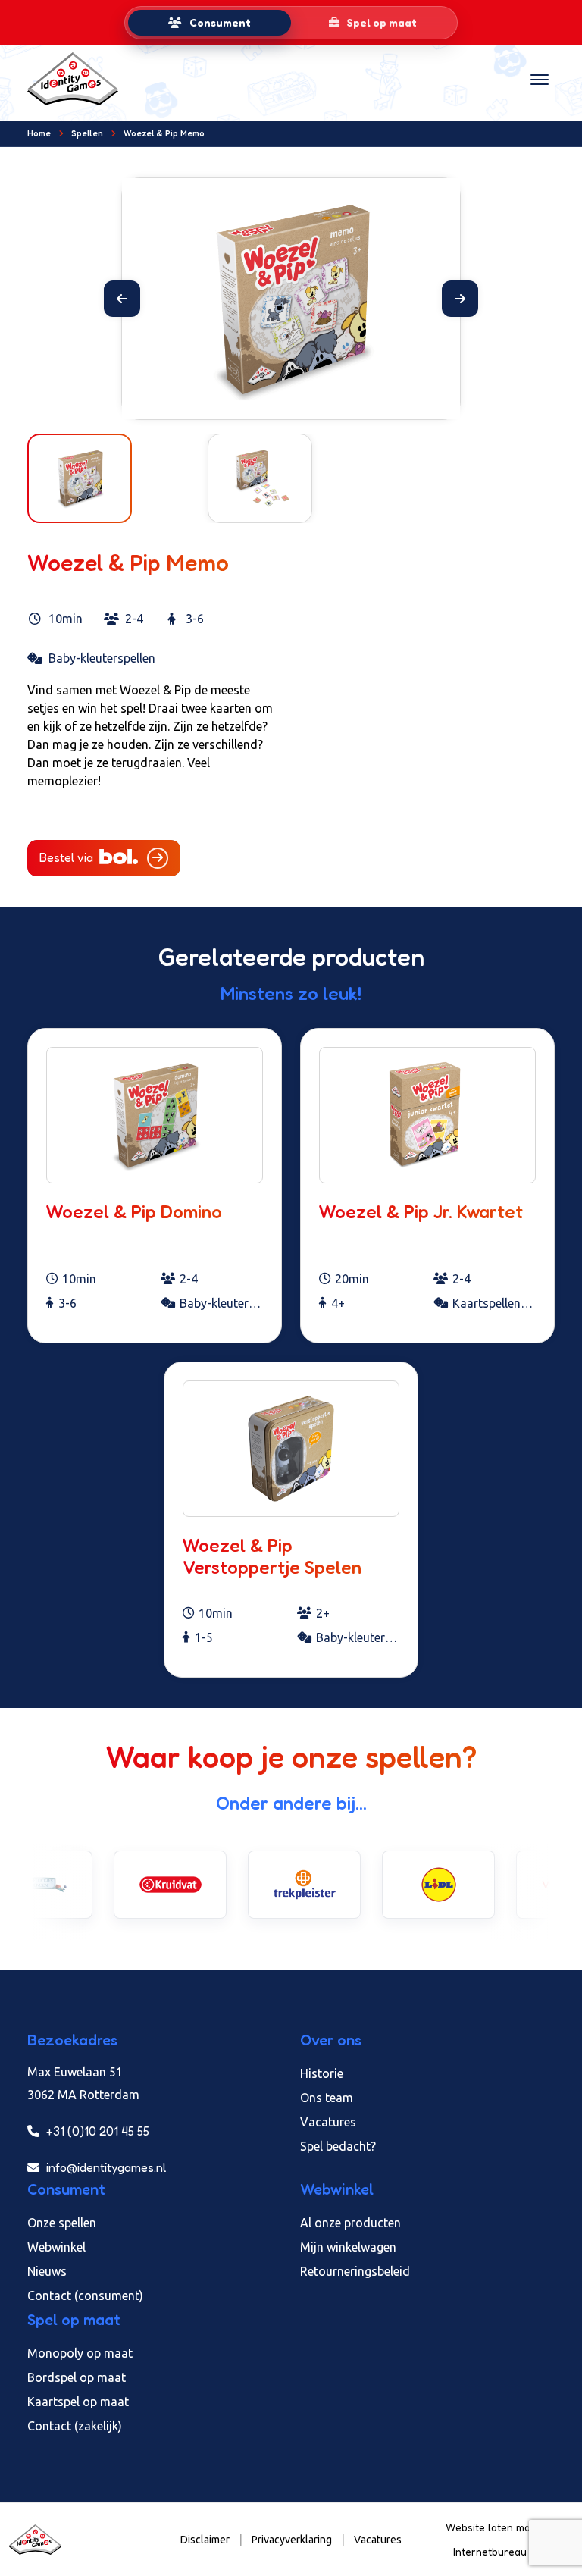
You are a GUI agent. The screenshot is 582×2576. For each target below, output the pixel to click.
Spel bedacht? (338, 2146)
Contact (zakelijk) (75, 2426)
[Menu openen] (540, 79)
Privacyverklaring (292, 2540)
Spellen (87, 133)
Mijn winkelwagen (348, 2247)
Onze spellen (62, 2223)
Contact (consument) (85, 2296)
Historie (322, 2073)
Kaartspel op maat (78, 2402)
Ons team (327, 2098)
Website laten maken (498, 2527)
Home (39, 133)
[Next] (460, 299)
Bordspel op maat (77, 2377)
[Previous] (122, 299)
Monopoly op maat (80, 2353)
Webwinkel (56, 2247)
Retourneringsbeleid (355, 2271)
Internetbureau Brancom (513, 2551)
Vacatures (328, 2122)
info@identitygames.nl (105, 2167)
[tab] (210, 23)
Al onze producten (350, 2223)
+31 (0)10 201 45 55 (96, 2131)
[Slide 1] (277, 398)
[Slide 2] (305, 398)
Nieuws (47, 2271)
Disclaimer (205, 2540)
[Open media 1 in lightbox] (291, 299)
